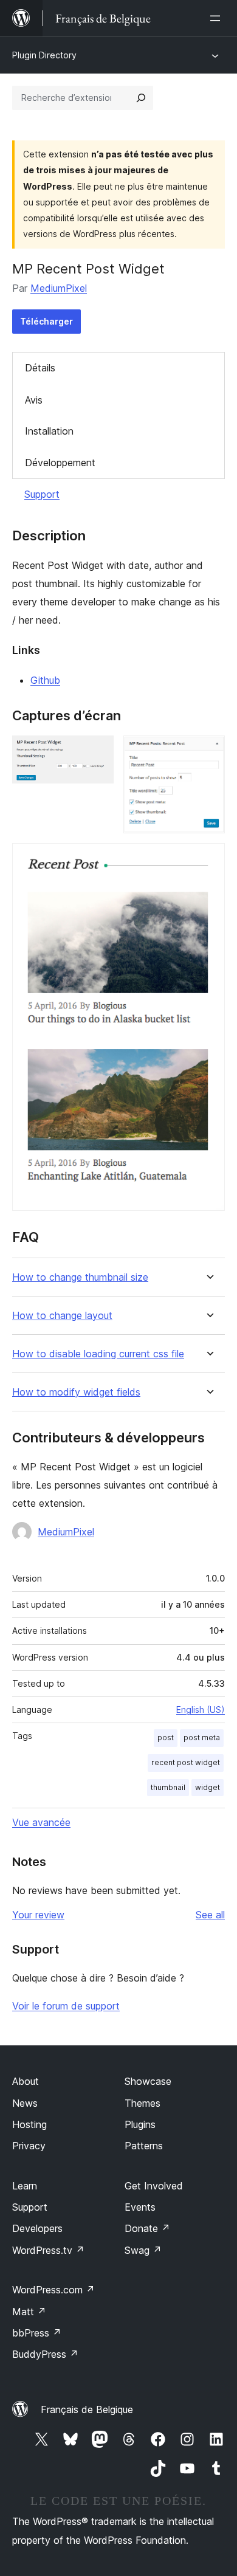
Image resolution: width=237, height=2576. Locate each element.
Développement (60, 463)
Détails (40, 368)
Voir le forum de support (66, 2006)
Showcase (148, 2081)
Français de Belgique (87, 2409)
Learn (25, 2186)
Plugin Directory (44, 55)
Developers (37, 2228)
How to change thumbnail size (80, 1277)
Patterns (144, 2146)
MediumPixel (59, 288)
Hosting (29, 2124)
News (25, 2103)
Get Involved (154, 2186)
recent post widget (186, 1762)
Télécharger (46, 321)
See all (210, 1915)
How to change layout (62, 1316)
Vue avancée (41, 1822)
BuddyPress (45, 2354)
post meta (202, 1737)
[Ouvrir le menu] (218, 18)
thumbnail (168, 1787)
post (166, 1737)
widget (208, 1787)
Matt (29, 2312)
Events (140, 2207)
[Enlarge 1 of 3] (97, 752)
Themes (143, 2103)
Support (42, 494)
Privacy (29, 2146)
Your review (38, 1915)
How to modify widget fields (76, 1392)
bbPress (37, 2333)
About (26, 2081)
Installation (49, 431)
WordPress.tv (48, 2250)
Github (45, 680)
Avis (34, 400)
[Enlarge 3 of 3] (208, 859)
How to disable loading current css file (98, 1354)
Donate (147, 2228)
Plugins (140, 2124)
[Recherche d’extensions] (141, 98)
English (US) (201, 1710)
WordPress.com (53, 2290)
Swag (143, 2250)
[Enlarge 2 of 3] (208, 752)
